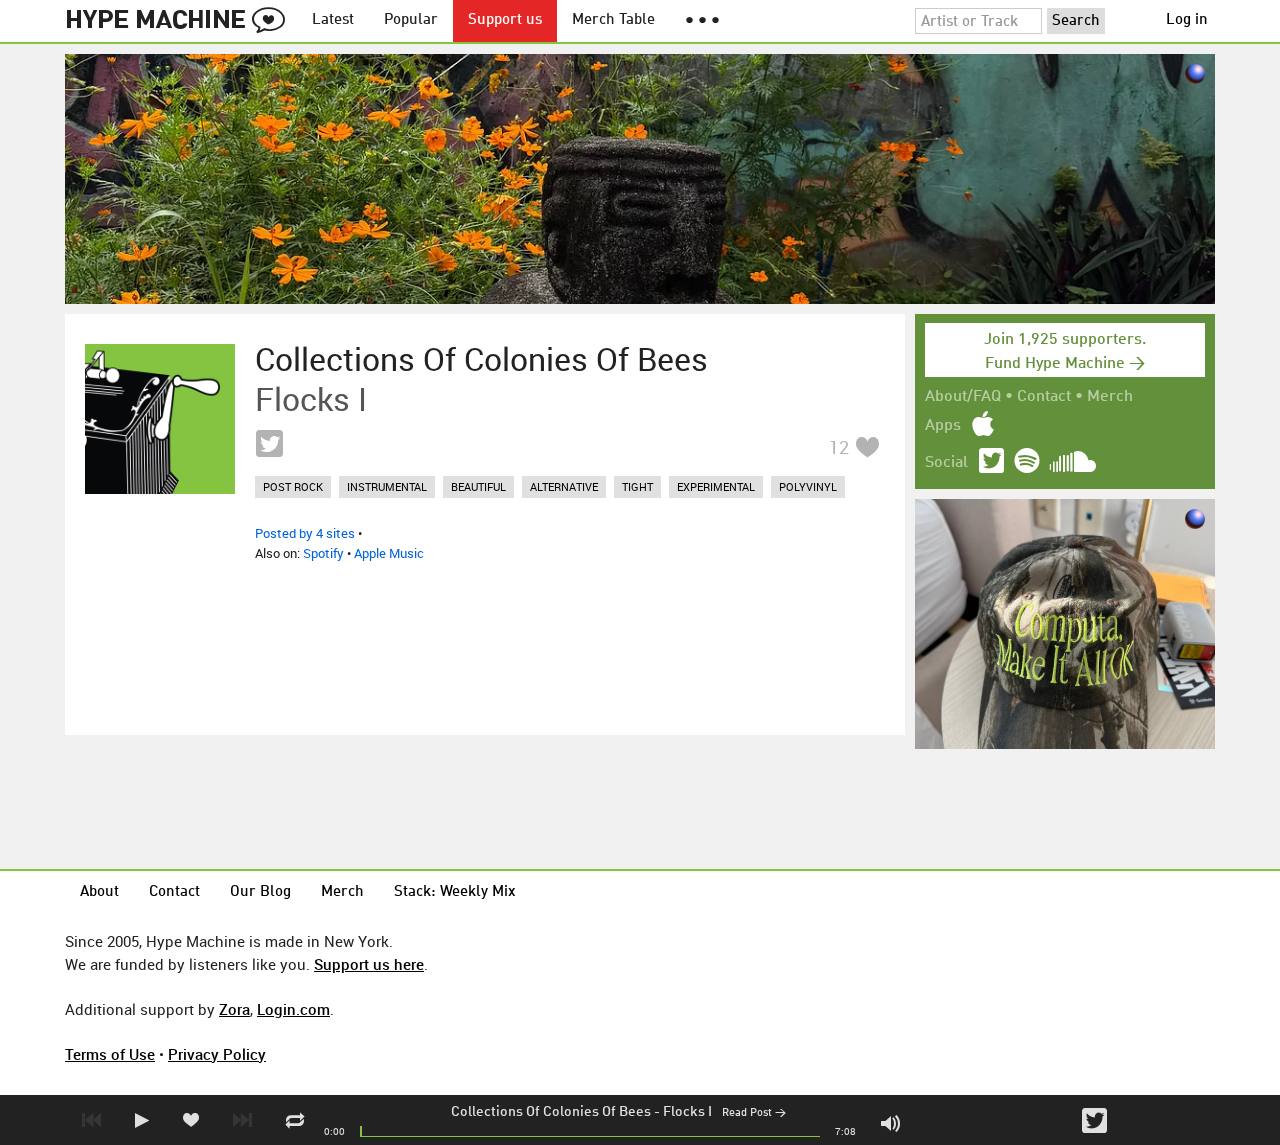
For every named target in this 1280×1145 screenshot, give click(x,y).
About (99, 892)
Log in (1187, 20)
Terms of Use (110, 1054)
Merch (1110, 397)
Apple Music (389, 553)
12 (839, 447)
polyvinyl (808, 486)
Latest (333, 20)
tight (637, 486)
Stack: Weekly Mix (455, 892)
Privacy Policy (217, 1054)
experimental (716, 486)
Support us (505, 20)
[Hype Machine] (181, 21)
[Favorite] (867, 446)
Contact (1044, 397)
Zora (234, 1009)
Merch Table (613, 20)
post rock (293, 486)
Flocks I (687, 1112)
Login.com (293, 1009)
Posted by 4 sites (305, 533)
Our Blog (260, 892)
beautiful (478, 486)
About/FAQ (963, 397)
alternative (564, 486)
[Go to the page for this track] (160, 419)
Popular (411, 20)
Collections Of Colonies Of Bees (551, 1112)
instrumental (387, 486)
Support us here (369, 964)
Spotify (323, 553)
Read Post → (754, 1113)
